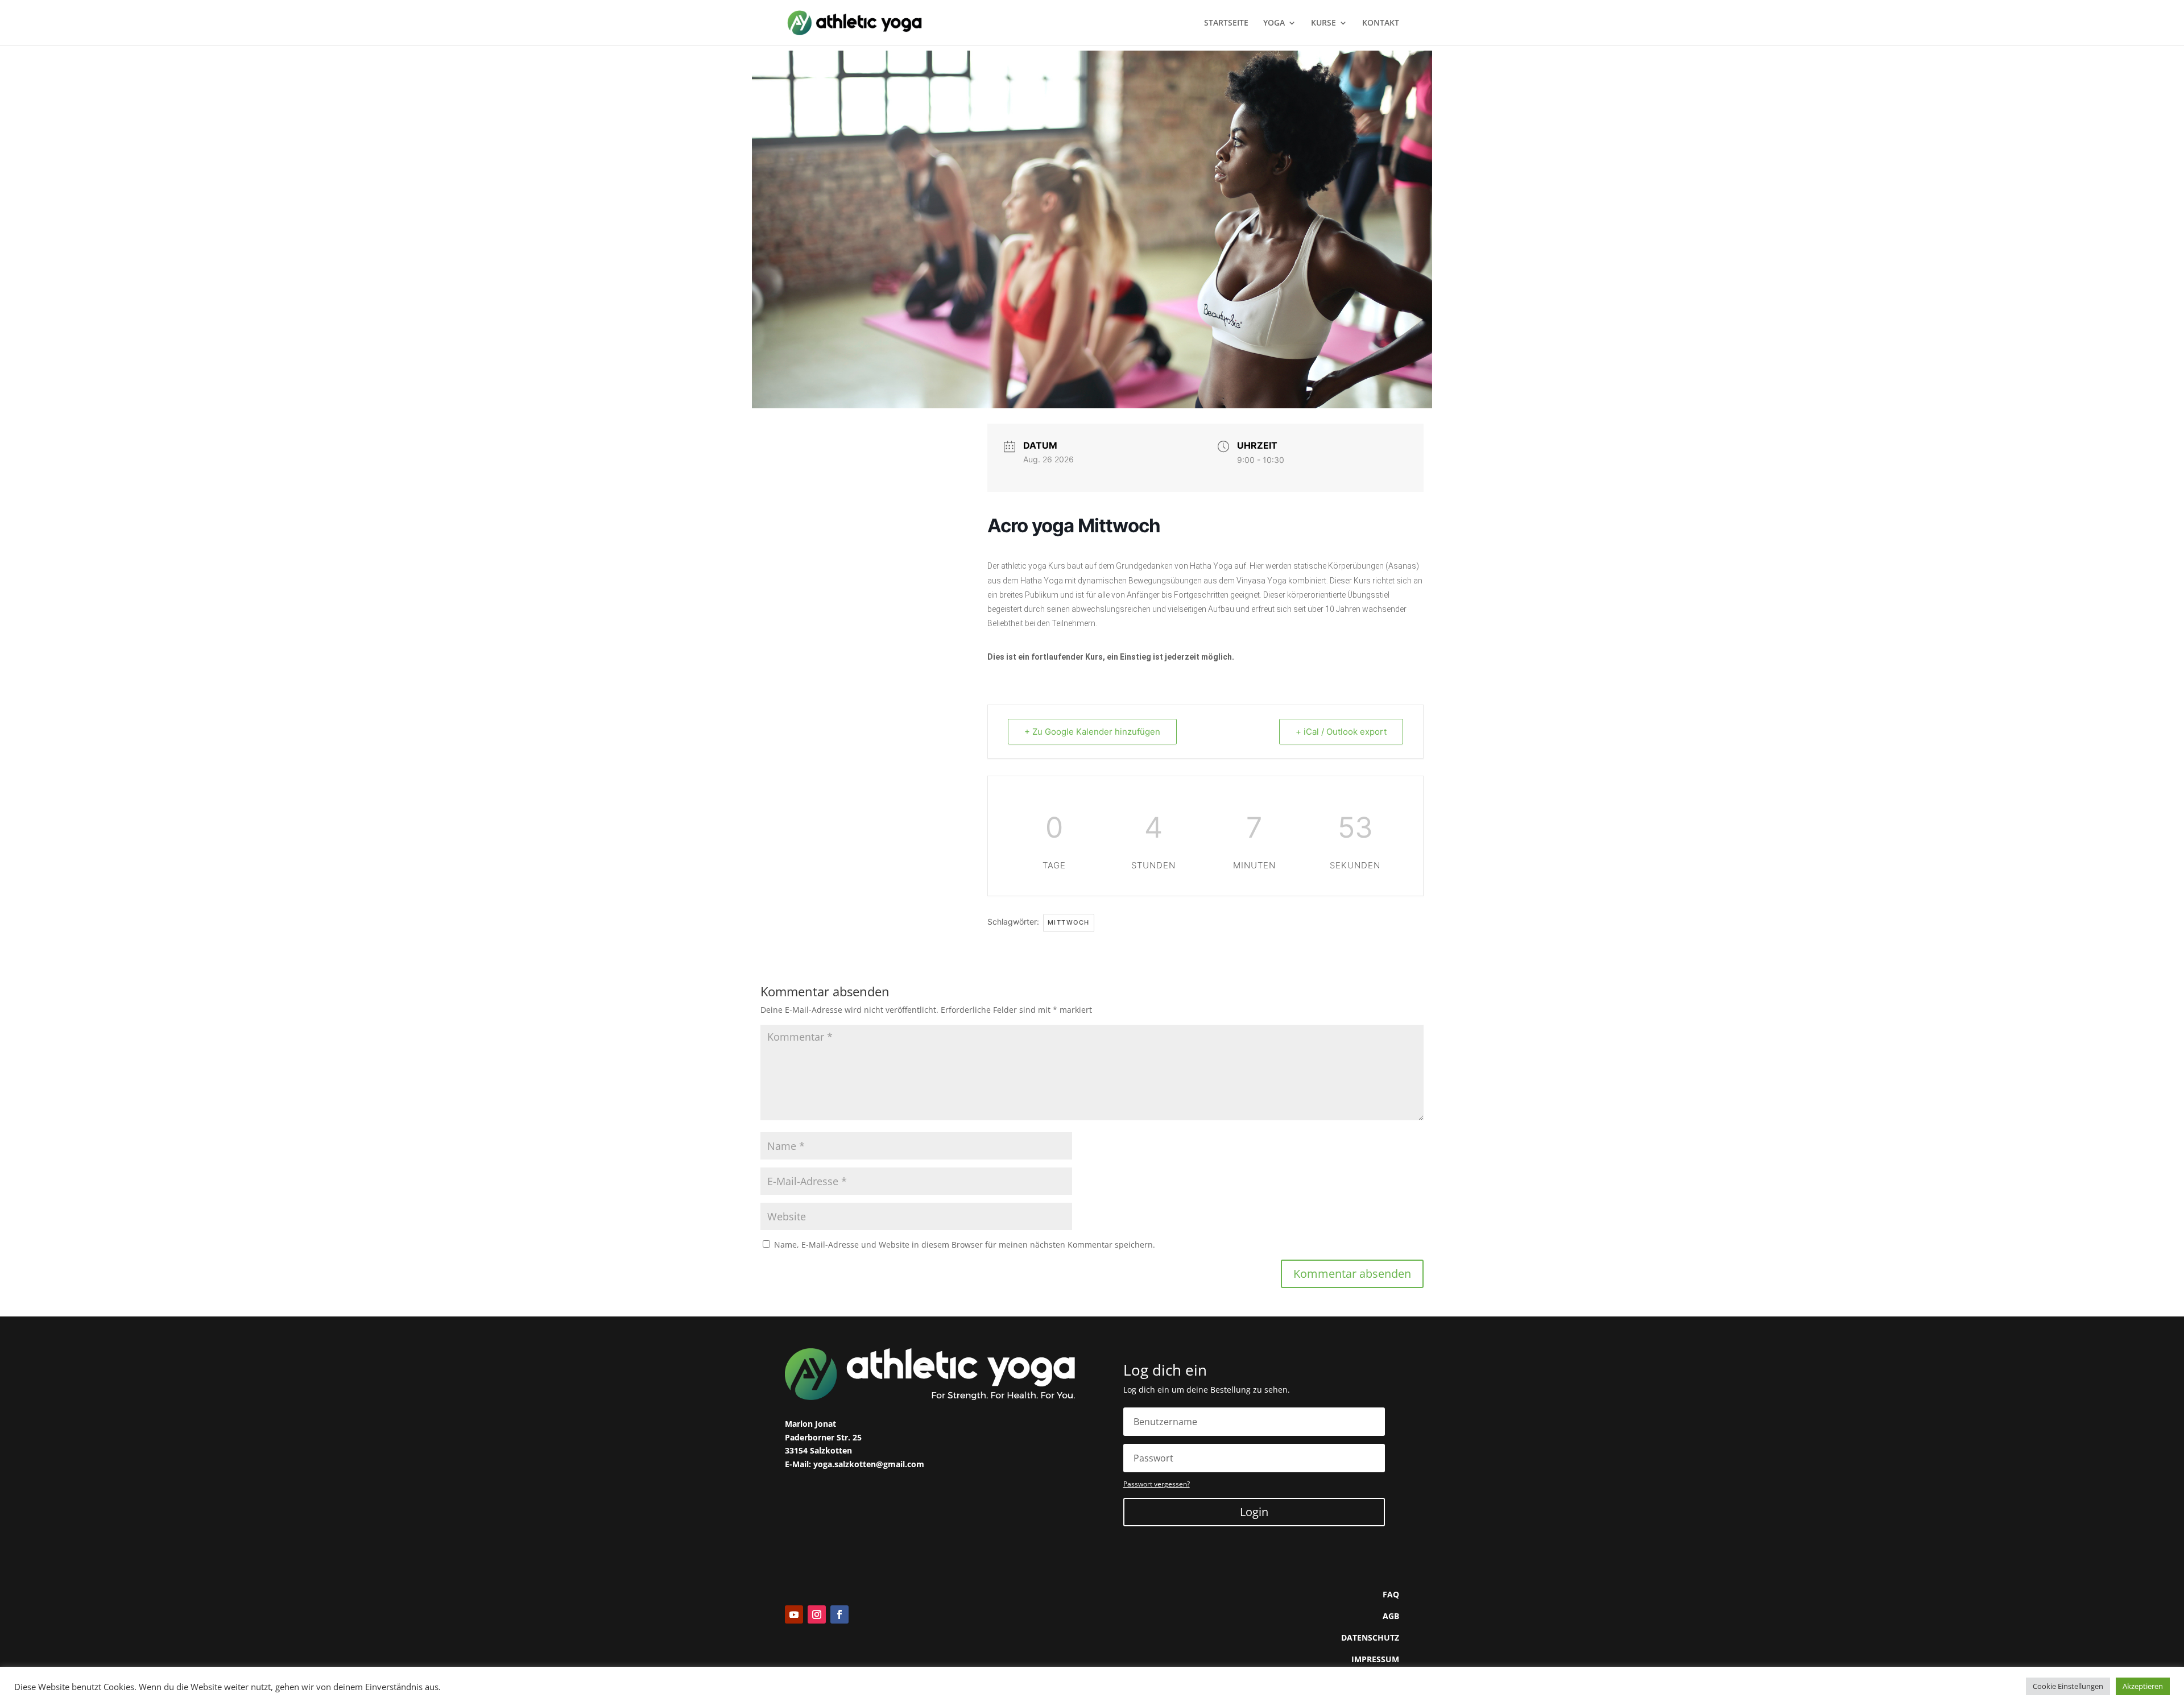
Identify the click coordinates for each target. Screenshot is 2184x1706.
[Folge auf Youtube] (794, 1614)
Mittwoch (1069, 922)
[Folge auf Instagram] (817, 1614)
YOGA (1274, 23)
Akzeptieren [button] (2143, 1686)
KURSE (1323, 23)
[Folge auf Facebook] (839, 1614)
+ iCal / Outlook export (1341, 732)
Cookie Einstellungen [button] (2068, 1686)
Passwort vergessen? (1157, 1484)
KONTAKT (1381, 23)
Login (1254, 1512)
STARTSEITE (1226, 23)
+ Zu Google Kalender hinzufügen (1092, 732)
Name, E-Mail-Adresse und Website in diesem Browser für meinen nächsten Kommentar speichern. (965, 1245)
